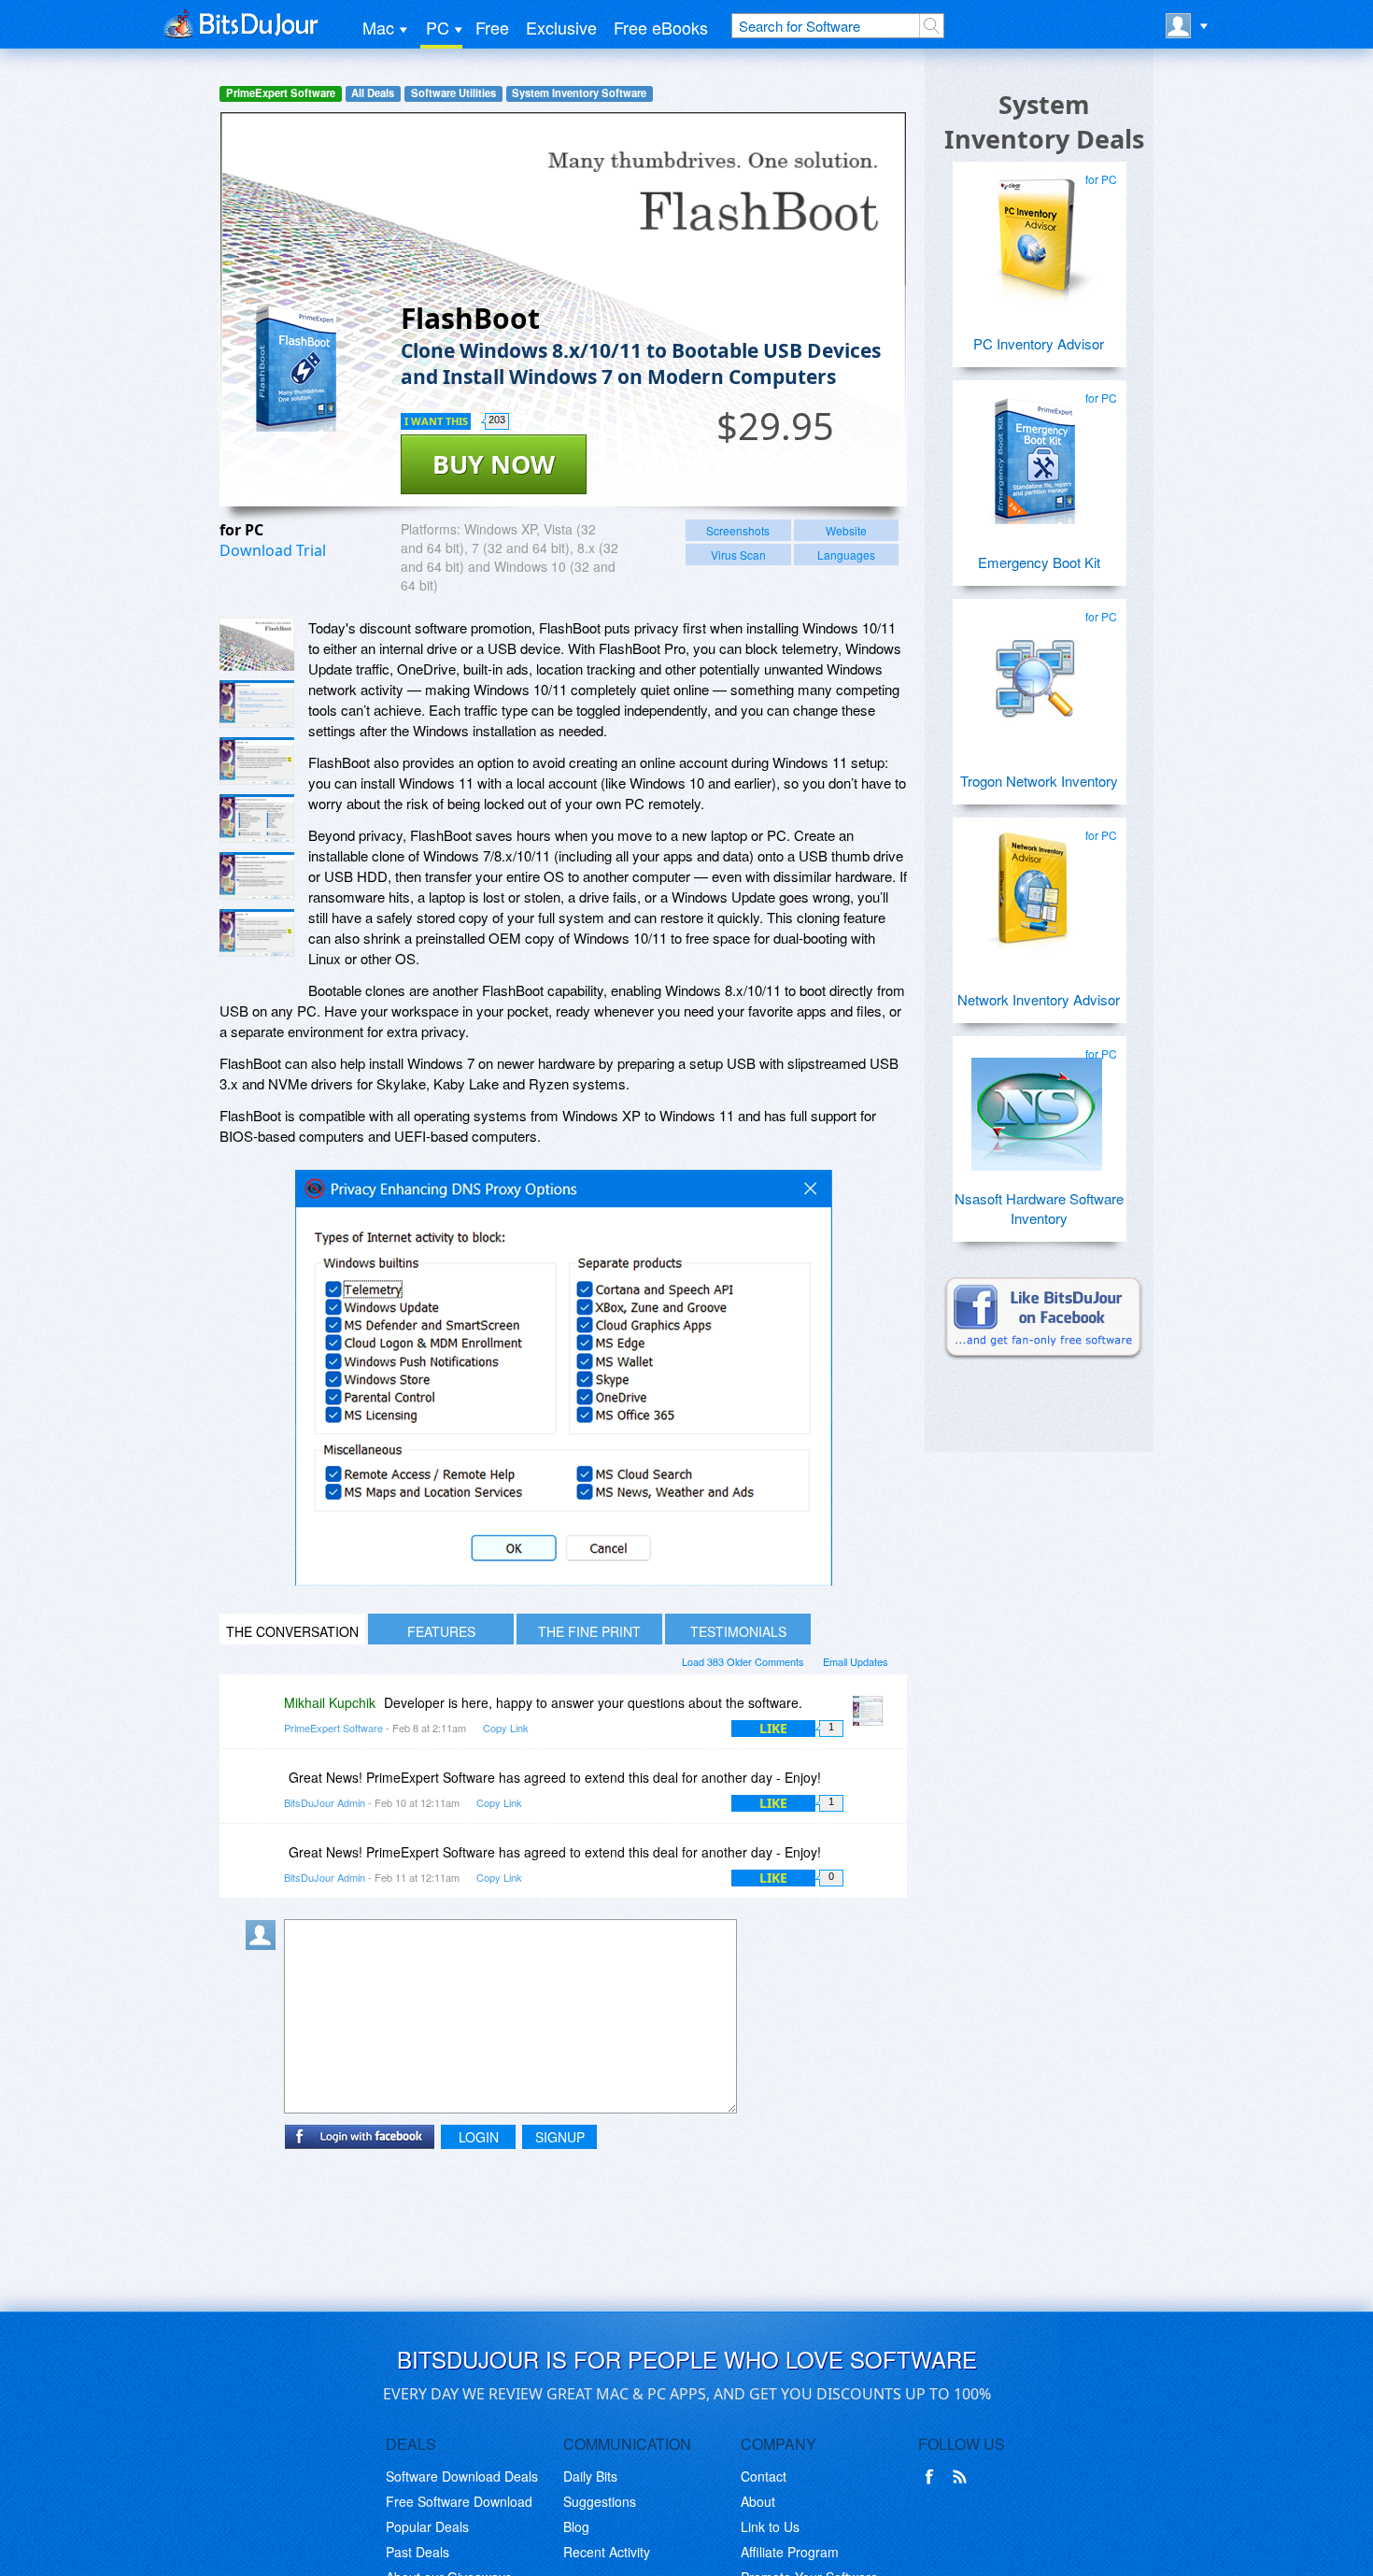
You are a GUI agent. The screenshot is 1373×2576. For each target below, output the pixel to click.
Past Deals (418, 2552)
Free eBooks (661, 27)
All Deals (373, 93)
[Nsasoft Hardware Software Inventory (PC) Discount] (1037, 1107)
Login (479, 2137)
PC (438, 27)
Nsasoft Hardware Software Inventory (1039, 1208)
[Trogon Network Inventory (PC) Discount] (1037, 670)
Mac (378, 27)
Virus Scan (738, 555)
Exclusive (561, 27)
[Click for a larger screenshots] (564, 1580)
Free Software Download (459, 2501)
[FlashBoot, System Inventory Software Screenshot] (257, 761)
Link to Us (770, 2526)
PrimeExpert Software (281, 93)
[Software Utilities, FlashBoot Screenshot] (257, 933)
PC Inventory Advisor (1039, 343)
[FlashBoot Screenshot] (257, 644)
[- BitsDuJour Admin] (871, 1791)
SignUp (560, 2137)
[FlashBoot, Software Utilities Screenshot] (257, 818)
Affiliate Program (790, 2552)
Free (492, 27)
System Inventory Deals (1044, 121)
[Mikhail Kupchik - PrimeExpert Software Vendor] (871, 1716)
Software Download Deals (462, 2476)
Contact (764, 2476)
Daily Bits (590, 2476)
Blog (576, 2526)
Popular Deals (427, 2526)
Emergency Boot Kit (1039, 562)
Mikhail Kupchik (330, 1702)
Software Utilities (453, 93)
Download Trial (273, 550)
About (758, 2501)
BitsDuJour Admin (325, 1802)
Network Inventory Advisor (1039, 999)
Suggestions (600, 2501)
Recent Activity (607, 2552)
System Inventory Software (579, 93)
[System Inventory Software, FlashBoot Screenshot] (257, 876)
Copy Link (506, 1728)
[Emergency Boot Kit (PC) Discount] (1037, 451)
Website (846, 530)
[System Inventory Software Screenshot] (257, 704)
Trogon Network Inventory (1039, 781)
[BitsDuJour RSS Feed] (963, 2477)
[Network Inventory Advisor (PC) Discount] (1037, 889)
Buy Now (494, 464)
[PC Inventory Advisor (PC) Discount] (1037, 233)
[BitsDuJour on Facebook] (933, 2477)
